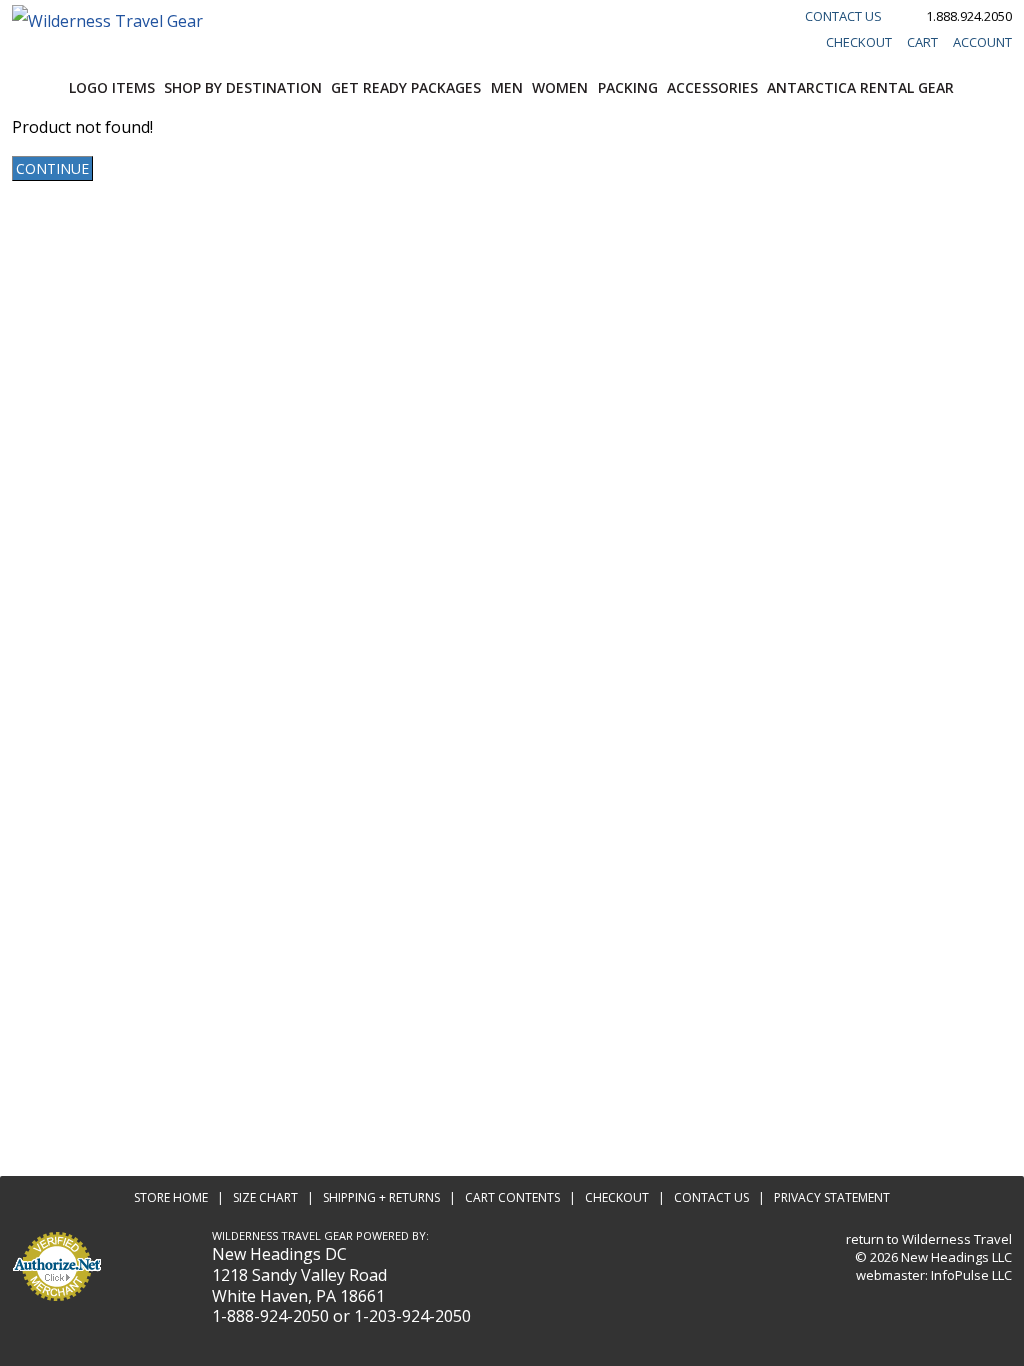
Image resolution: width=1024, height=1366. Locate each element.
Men (507, 87)
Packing (628, 87)
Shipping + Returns (381, 1197)
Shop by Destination (243, 87)
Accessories (712, 87)
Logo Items (112, 87)
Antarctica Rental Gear (860, 87)
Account (982, 42)
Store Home (171, 1197)
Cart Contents (512, 1197)
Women (560, 87)
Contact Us (843, 16)
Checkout (859, 42)
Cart (922, 42)
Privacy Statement (832, 1197)
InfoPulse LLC (971, 1275)
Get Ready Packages (406, 87)
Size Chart (265, 1197)
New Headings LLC (956, 1257)
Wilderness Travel (957, 1239)
